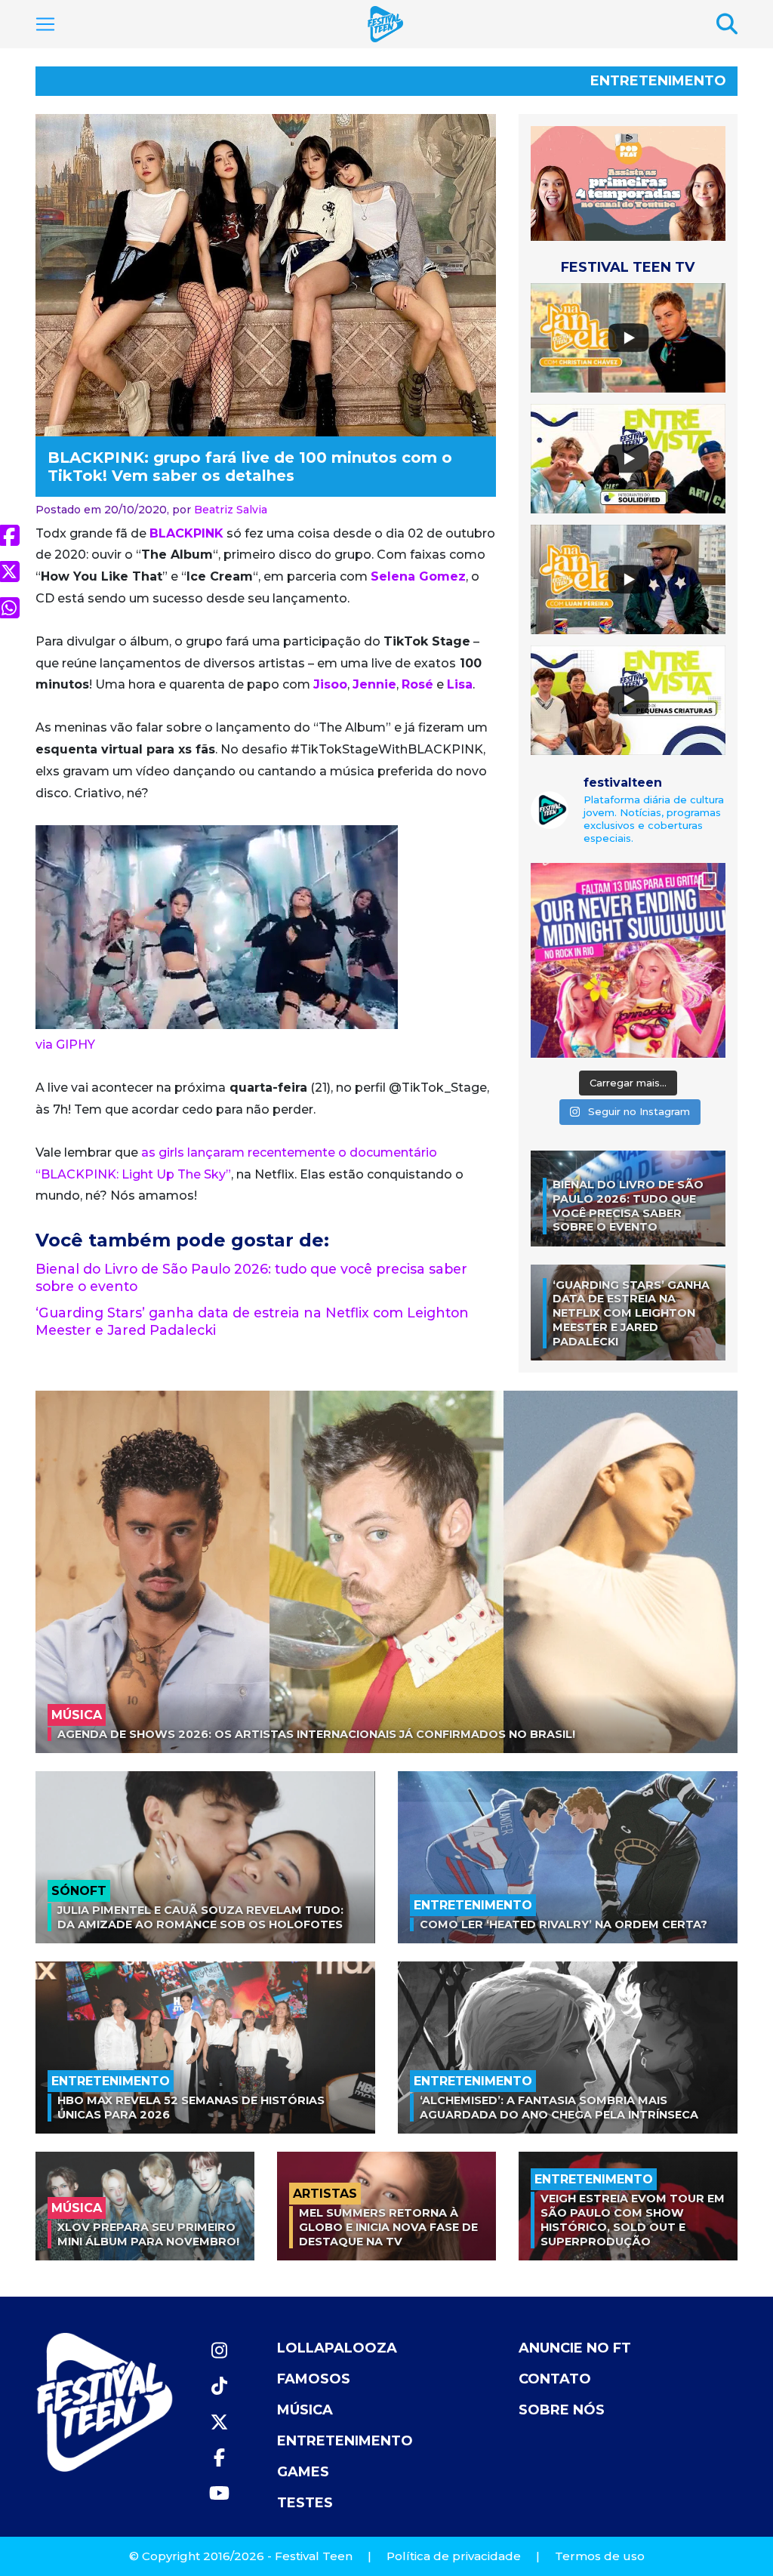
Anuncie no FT (575, 2348)
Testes (305, 2503)
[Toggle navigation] (45, 24)
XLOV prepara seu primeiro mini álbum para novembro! (148, 2234)
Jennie (374, 684)
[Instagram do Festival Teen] (219, 2351)
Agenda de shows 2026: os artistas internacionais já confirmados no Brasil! (316, 1734)
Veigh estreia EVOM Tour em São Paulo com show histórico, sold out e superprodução (633, 2220)
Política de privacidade (454, 2556)
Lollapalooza (337, 2348)
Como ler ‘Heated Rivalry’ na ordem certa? (564, 1924)
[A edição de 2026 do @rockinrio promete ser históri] (628, 960)
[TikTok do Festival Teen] (219, 2386)
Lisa (460, 684)
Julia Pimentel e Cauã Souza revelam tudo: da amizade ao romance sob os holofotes (200, 1917)
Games (303, 2472)
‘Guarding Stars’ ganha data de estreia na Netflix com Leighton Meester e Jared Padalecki (631, 1313)
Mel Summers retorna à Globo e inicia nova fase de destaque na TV (388, 2227)
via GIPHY (65, 1045)
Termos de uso (600, 2556)
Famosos (314, 2379)
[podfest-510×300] (628, 183)
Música (305, 2410)
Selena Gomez (418, 576)
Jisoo (330, 684)
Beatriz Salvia (231, 510)
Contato (555, 2379)
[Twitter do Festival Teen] (219, 2422)
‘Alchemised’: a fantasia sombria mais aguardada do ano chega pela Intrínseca (559, 2108)
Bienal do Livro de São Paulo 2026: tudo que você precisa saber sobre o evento (628, 1206)
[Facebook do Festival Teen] (219, 2458)
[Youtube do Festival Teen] (219, 2493)
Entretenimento (658, 81)
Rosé (417, 684)
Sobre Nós (562, 2410)
